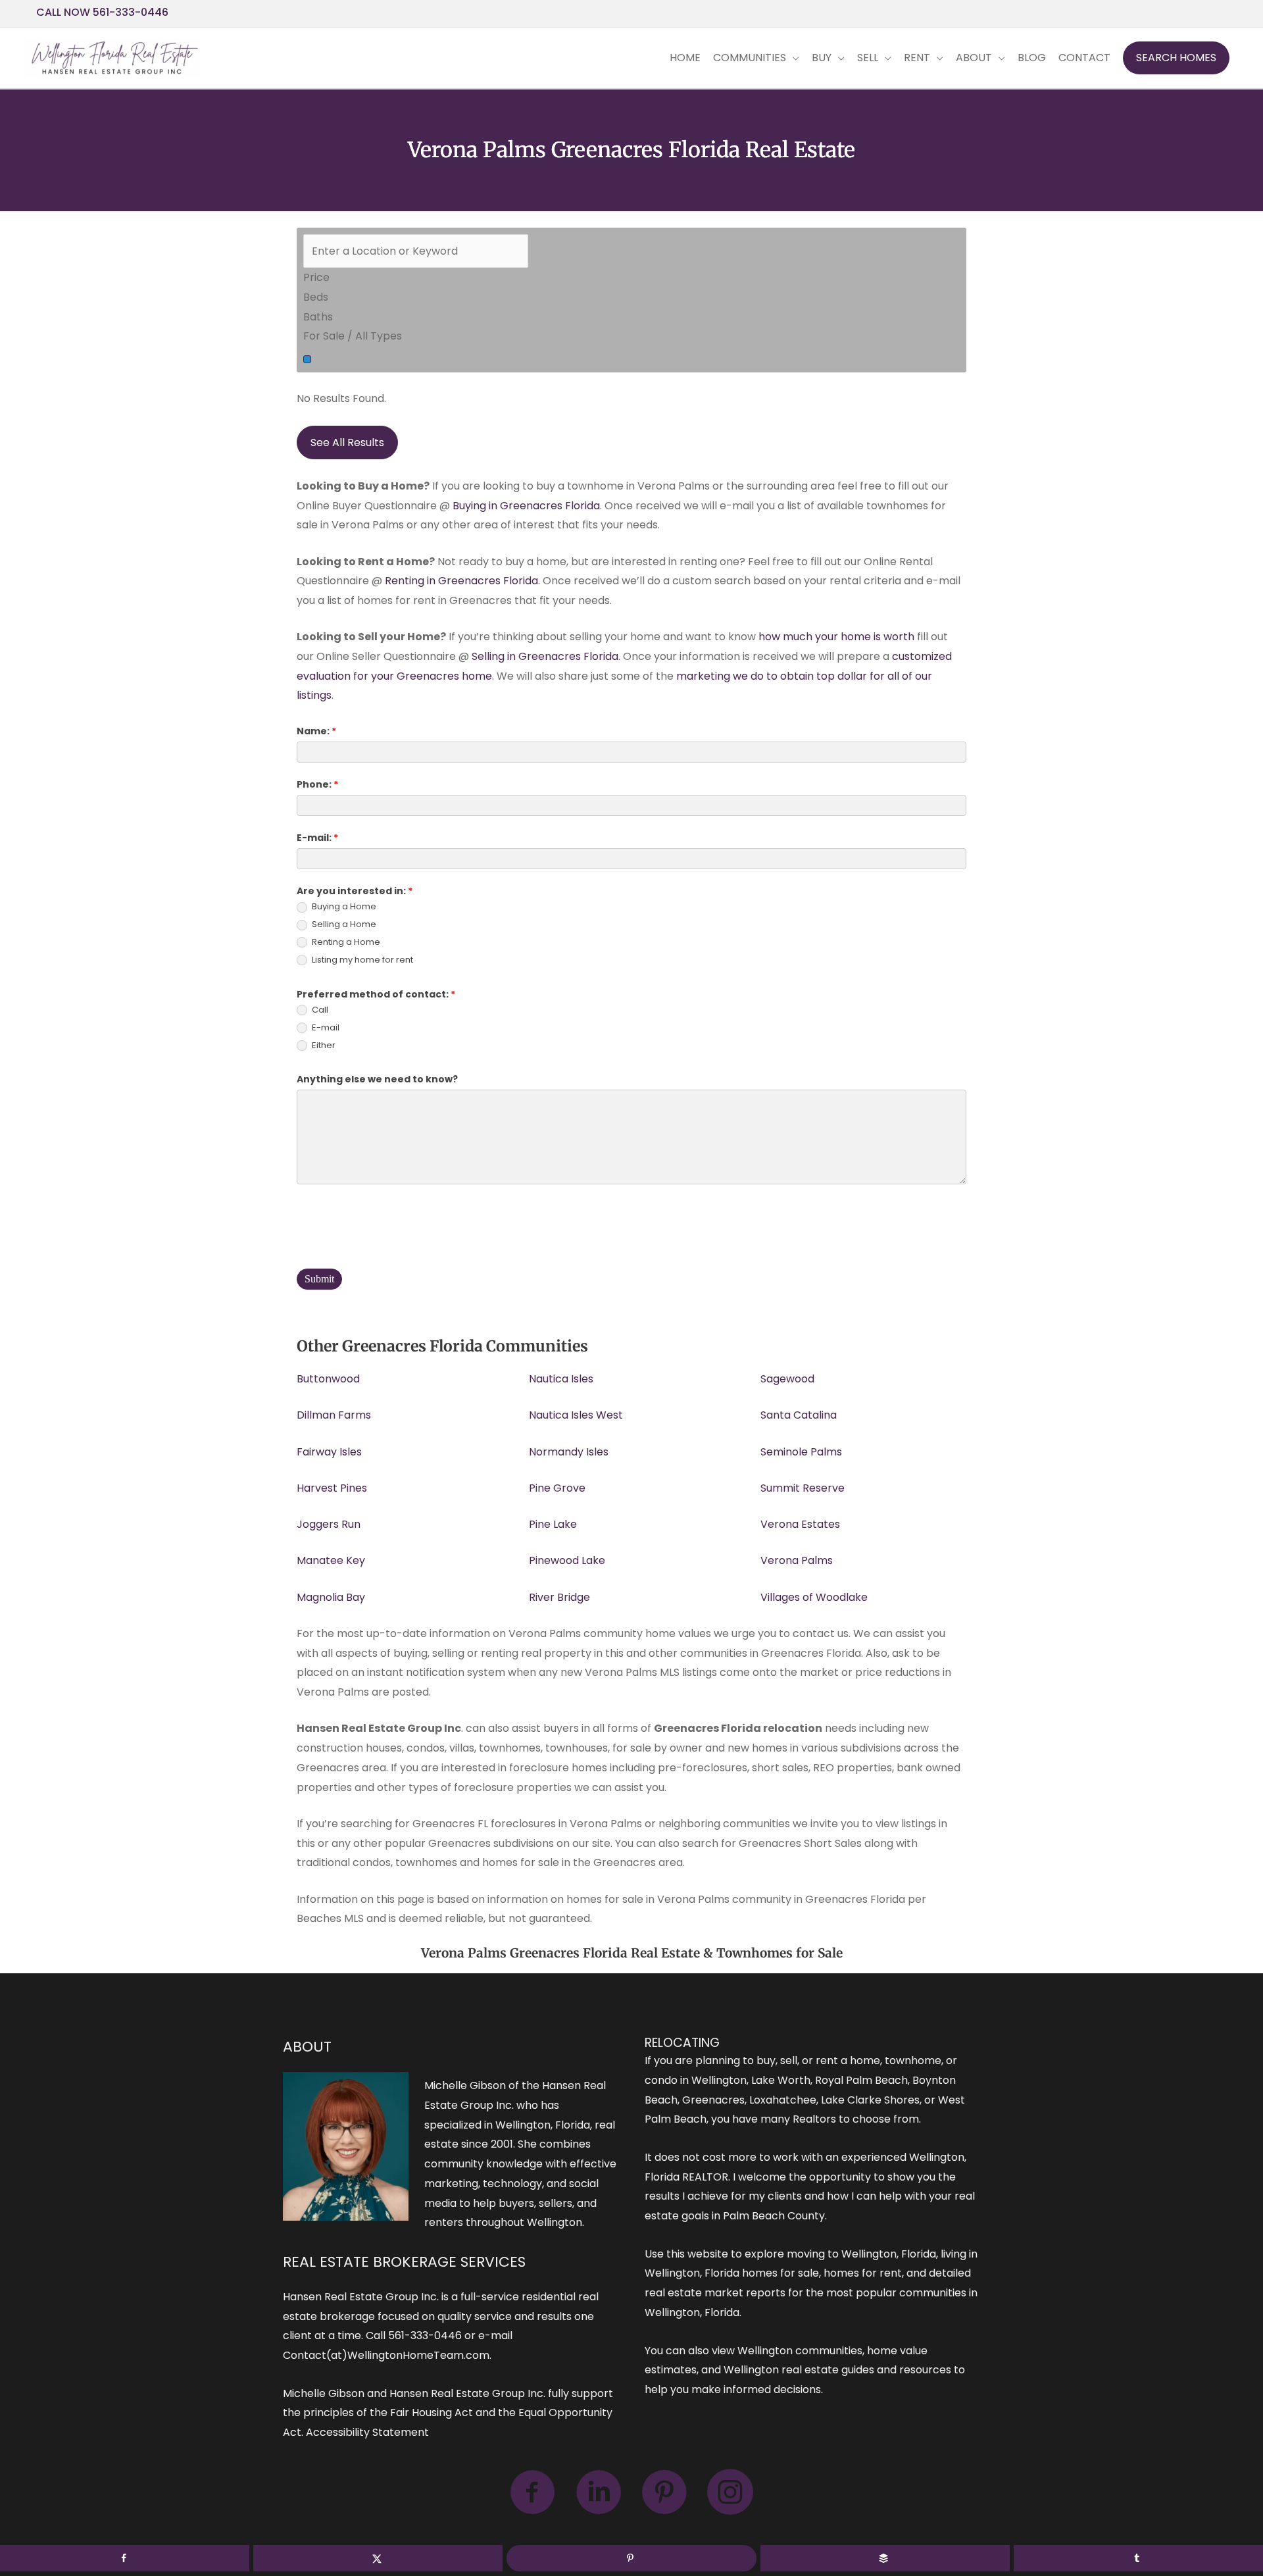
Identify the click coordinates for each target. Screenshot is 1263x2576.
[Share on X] (378, 2558)
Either (323, 1046)
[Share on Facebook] (125, 2558)
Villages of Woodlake (814, 1597)
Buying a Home (343, 907)
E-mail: (317, 838)
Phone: (317, 784)
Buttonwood (328, 1379)
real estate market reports (715, 2293)
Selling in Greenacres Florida (545, 656)
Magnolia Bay (331, 1597)
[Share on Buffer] (885, 2558)
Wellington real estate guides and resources (837, 2370)
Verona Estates (800, 1524)
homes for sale (780, 2273)
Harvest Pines (332, 1488)
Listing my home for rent (361, 960)
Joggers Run (329, 1524)
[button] (1176, 58)
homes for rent (863, 2273)
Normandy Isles (569, 1452)
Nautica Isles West (576, 1415)
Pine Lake (553, 1524)
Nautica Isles (561, 1379)
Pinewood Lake (567, 1560)
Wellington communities (800, 2351)
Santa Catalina (799, 1415)
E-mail (325, 1028)
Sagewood (787, 1379)
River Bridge (559, 1597)
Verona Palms (797, 1560)
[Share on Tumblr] (1138, 2558)
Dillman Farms (334, 1415)
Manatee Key (331, 1560)
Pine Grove (557, 1488)
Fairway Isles (329, 1452)
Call (319, 1010)
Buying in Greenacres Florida (526, 506)
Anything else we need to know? (377, 1079)
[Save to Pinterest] (631, 2558)
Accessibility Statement (367, 2432)
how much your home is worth (836, 637)
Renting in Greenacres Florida (461, 581)
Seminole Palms (801, 1452)
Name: (316, 731)
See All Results (347, 442)
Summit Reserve (803, 1488)
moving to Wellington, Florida (861, 2254)
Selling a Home (343, 925)
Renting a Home (345, 943)
